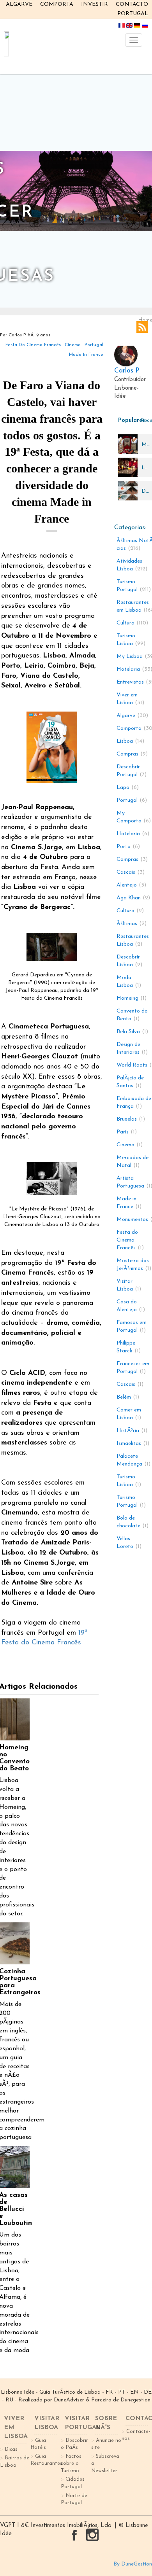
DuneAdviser (69, 2400)
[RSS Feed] (142, 327)
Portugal (94, 345)
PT (122, 2392)
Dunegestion (135, 2400)
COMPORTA (57, 4)
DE (148, 2392)
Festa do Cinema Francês (33, 345)
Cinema (73, 345)
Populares (127, 421)
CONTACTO (132, 4)
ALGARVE (19, 4)
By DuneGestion (133, 2564)
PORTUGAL (133, 14)
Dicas (11, 2449)
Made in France (86, 355)
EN (134, 2392)
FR (109, 2392)
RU (9, 2400)
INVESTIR (95, 4)
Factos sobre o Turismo (71, 2464)
